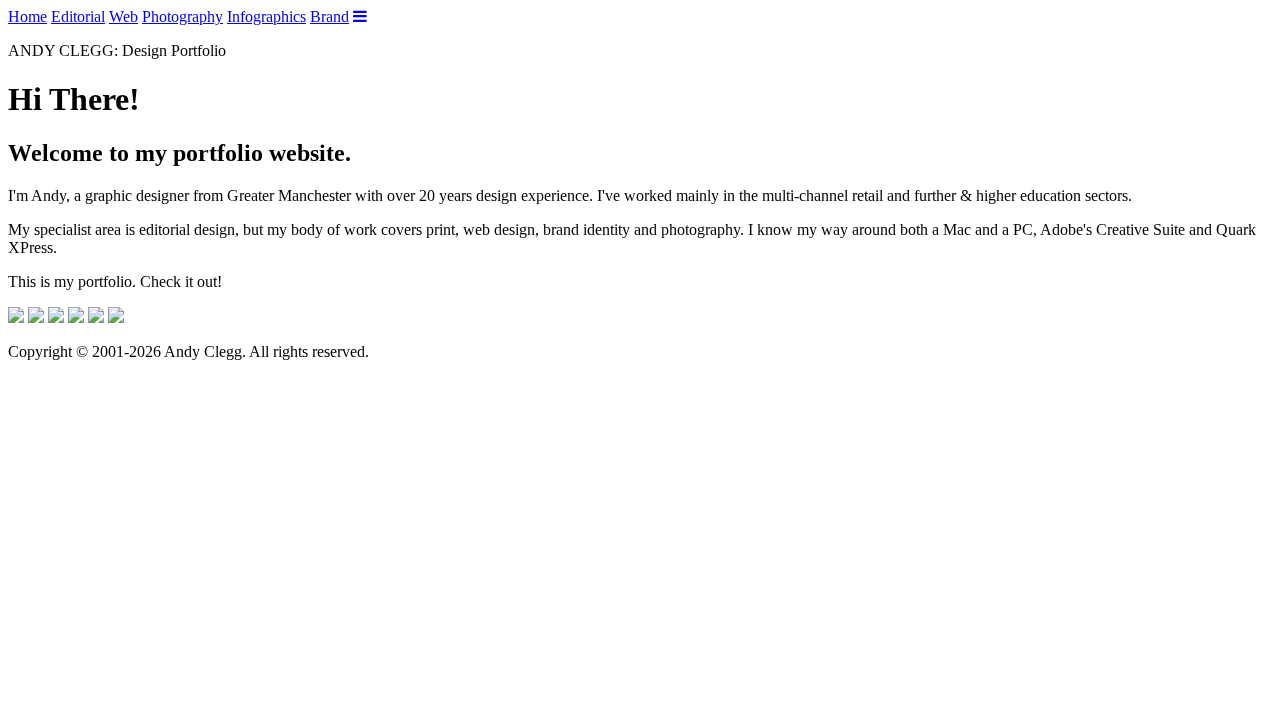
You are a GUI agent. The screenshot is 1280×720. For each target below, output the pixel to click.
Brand (329, 16)
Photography (182, 16)
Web (123, 16)
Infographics (266, 16)
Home (27, 16)
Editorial (78, 16)
